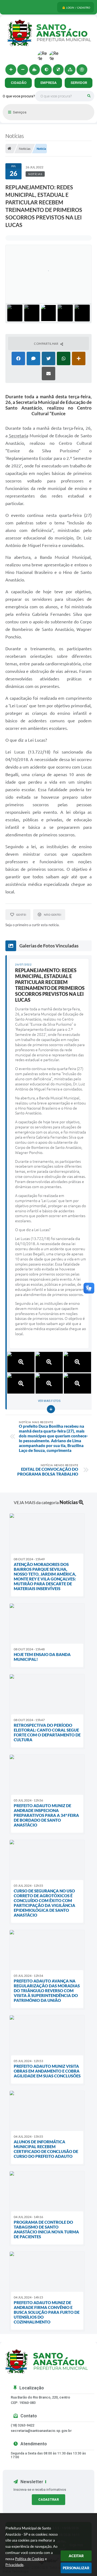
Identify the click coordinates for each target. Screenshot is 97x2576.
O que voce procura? (19, 96)
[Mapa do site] (70, 70)
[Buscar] (89, 96)
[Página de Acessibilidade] (82, 70)
